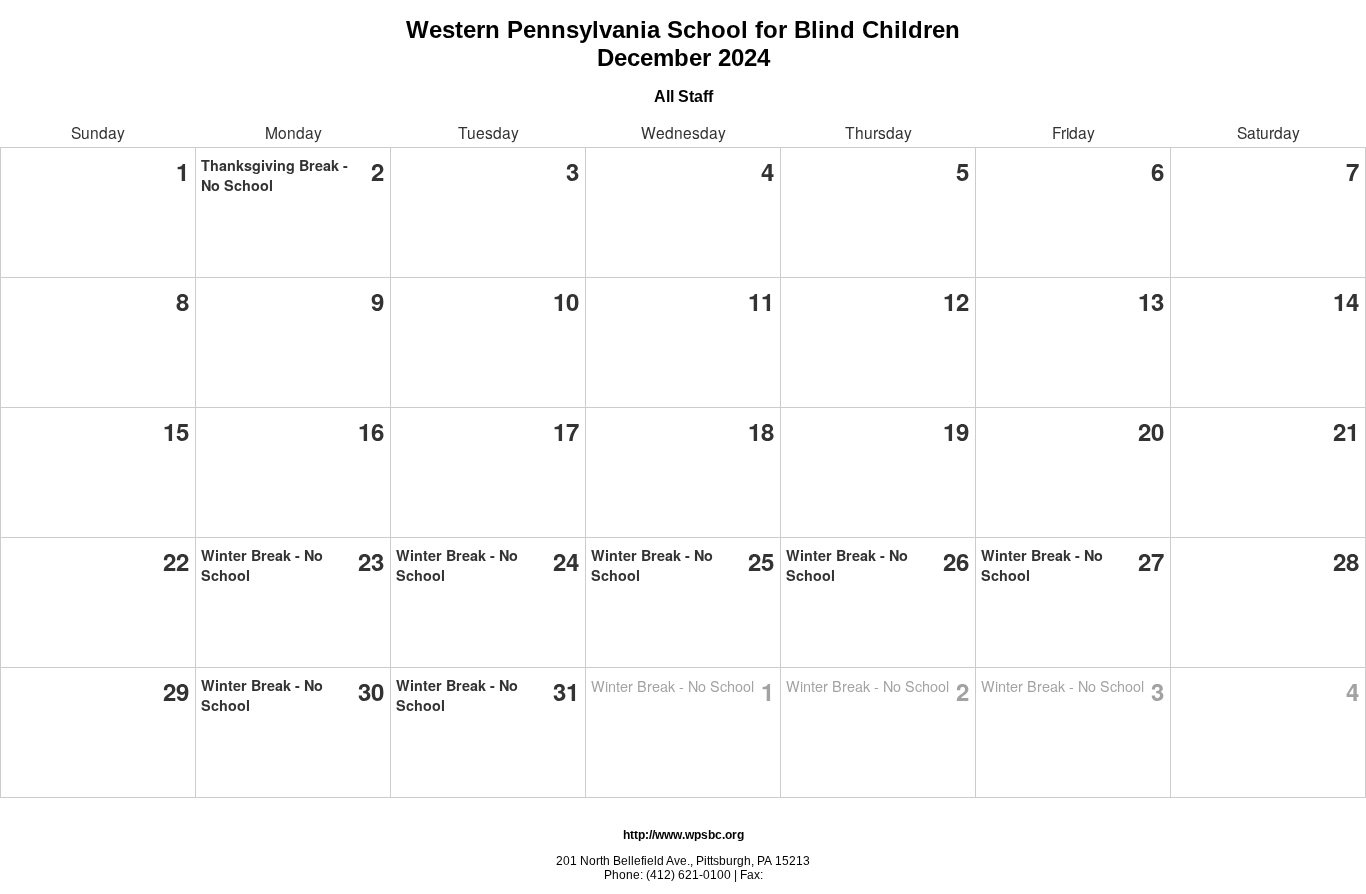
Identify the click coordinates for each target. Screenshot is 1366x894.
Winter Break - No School (672, 685)
